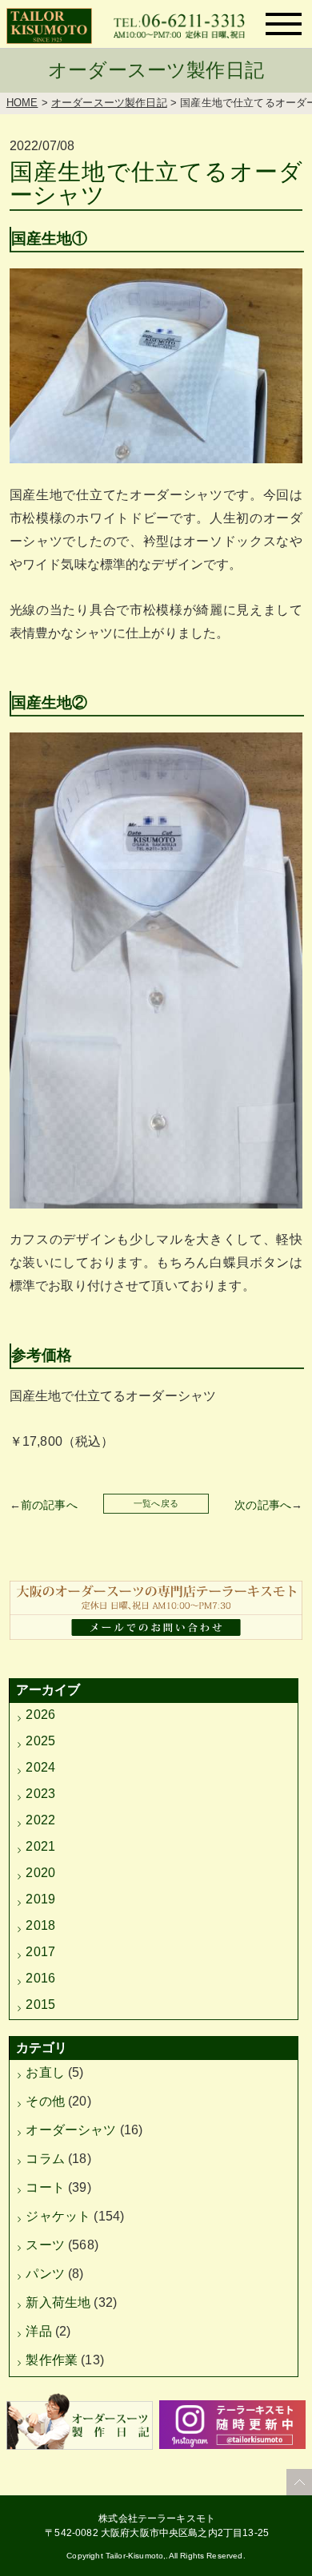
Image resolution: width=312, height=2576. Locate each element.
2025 (40, 1741)
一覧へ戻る (156, 1503)
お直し (45, 2072)
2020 (40, 1873)
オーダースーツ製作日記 (109, 103)
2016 (40, 1978)
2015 (40, 2004)
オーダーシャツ (71, 2130)
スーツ (45, 2245)
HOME (22, 103)
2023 (40, 1794)
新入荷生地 (58, 2302)
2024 (40, 1767)
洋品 (38, 2331)
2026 (40, 1715)
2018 (40, 1925)
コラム (45, 2159)
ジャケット (58, 2216)
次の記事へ (263, 1505)
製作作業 (52, 2360)
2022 (40, 1820)
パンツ (45, 2274)
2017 (40, 1952)
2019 (40, 1899)
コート (45, 2187)
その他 (45, 2101)
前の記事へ (49, 1505)
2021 (40, 1846)
